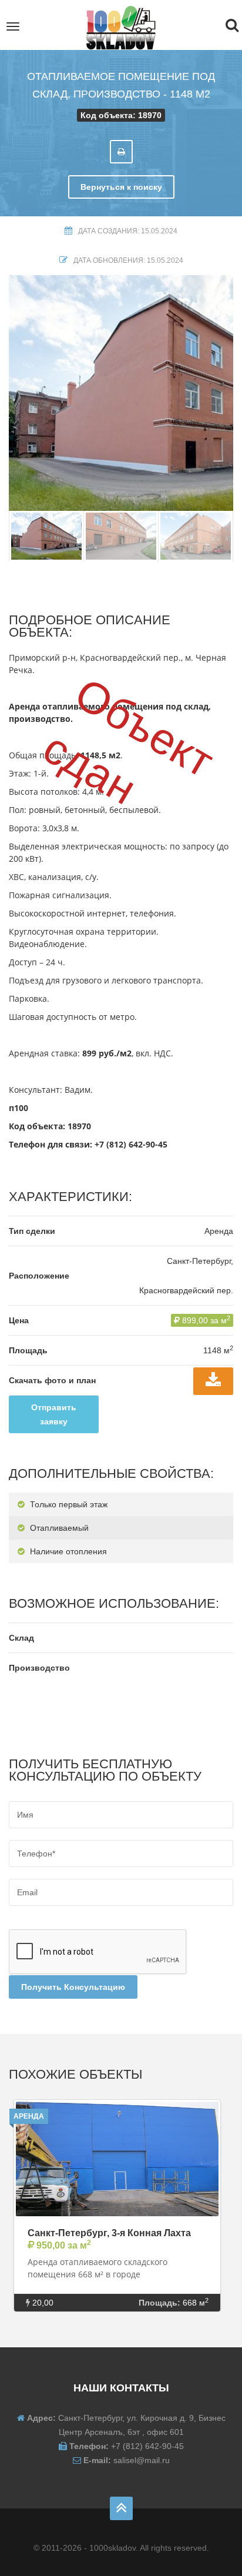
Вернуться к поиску (121, 187)
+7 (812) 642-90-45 (131, 1144)
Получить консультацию (73, 1987)
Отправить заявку (54, 1414)
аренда (29, 2116)
